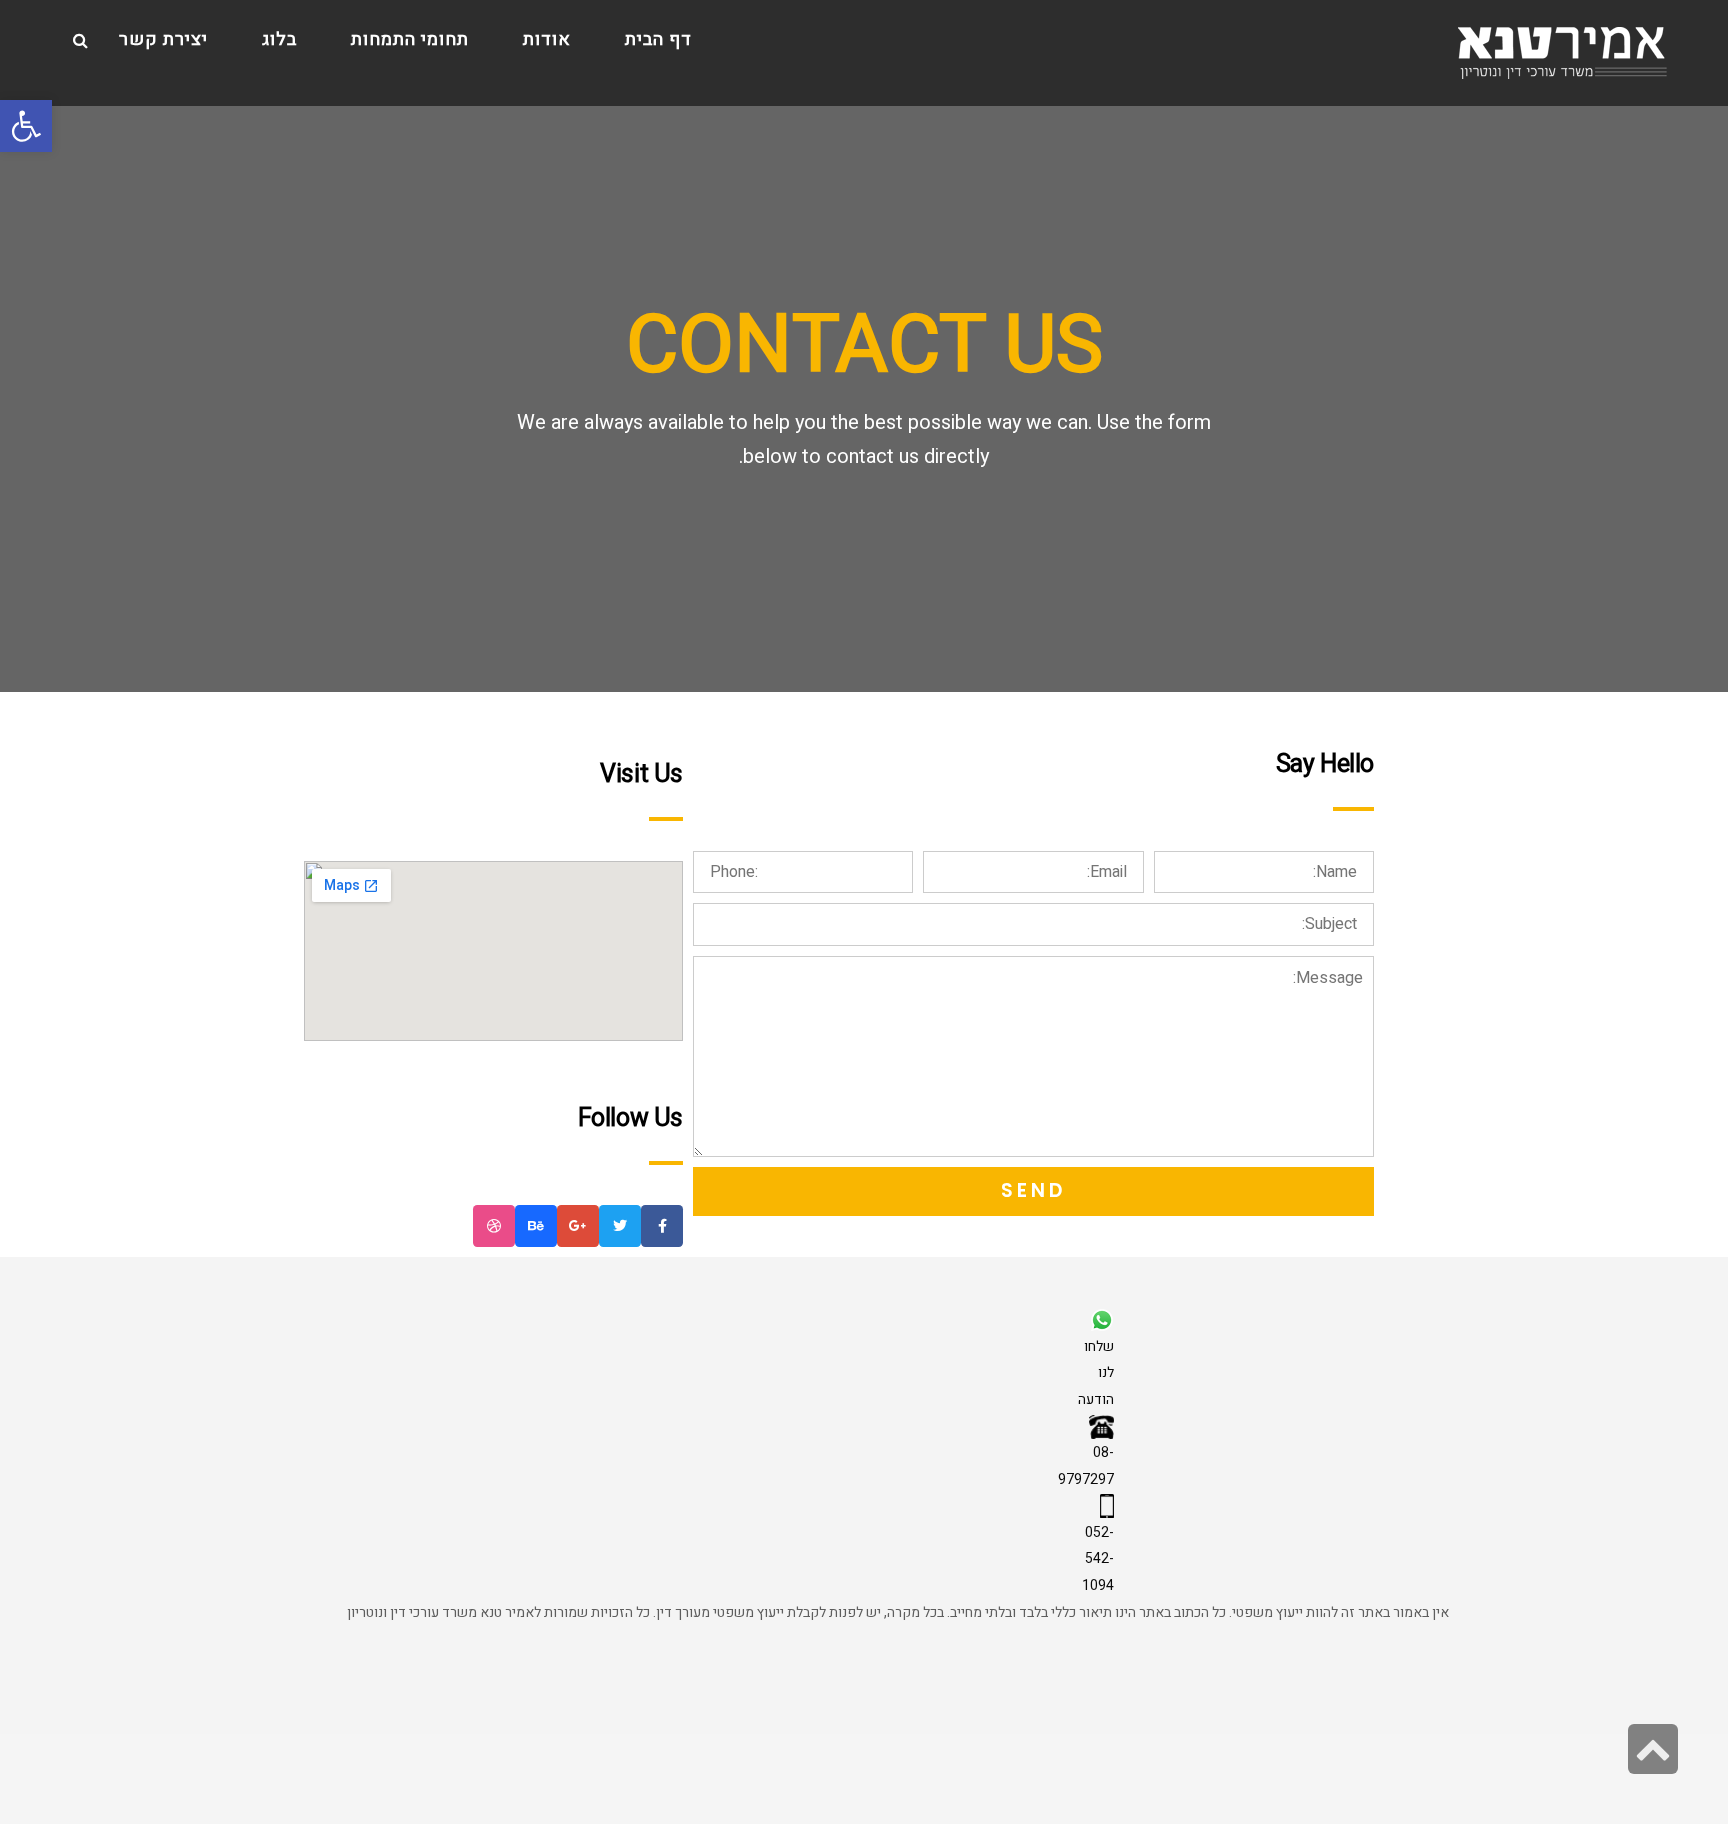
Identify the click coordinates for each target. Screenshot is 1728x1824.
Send (1033, 1190)
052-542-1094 (1098, 1559)
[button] (26, 126)
